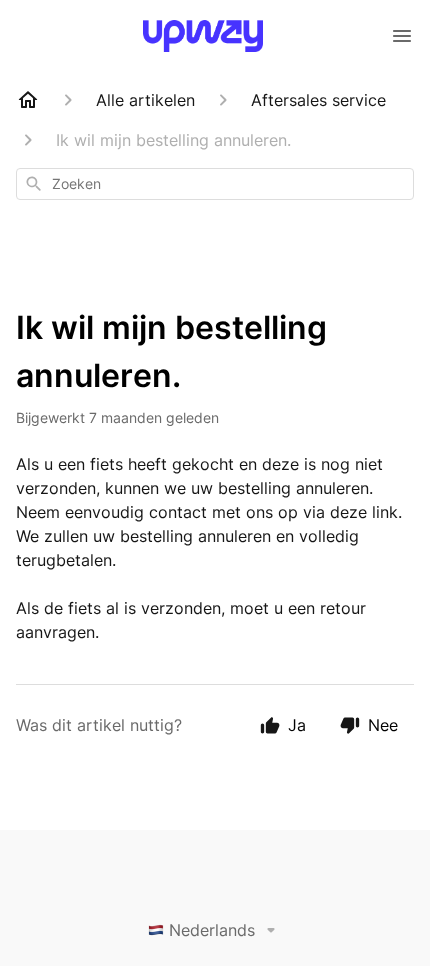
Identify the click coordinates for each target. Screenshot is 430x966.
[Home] (28, 100)
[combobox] (215, 184)
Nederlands (212, 930)
